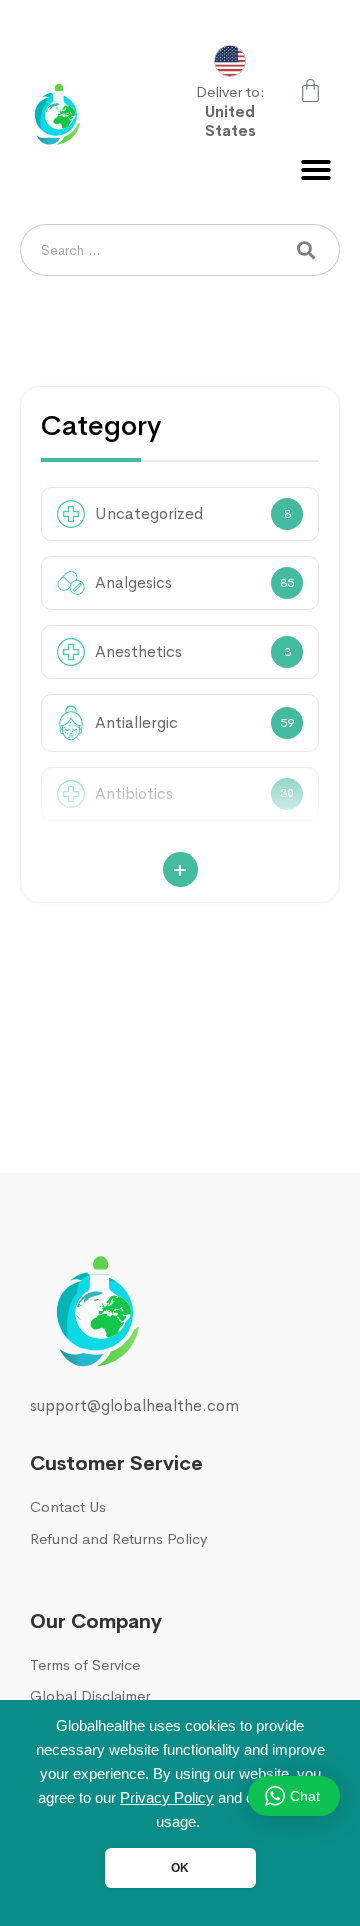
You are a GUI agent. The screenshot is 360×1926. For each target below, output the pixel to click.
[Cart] (310, 90)
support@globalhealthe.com (134, 1405)
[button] (316, 170)
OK (180, 1868)
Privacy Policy (167, 1798)
